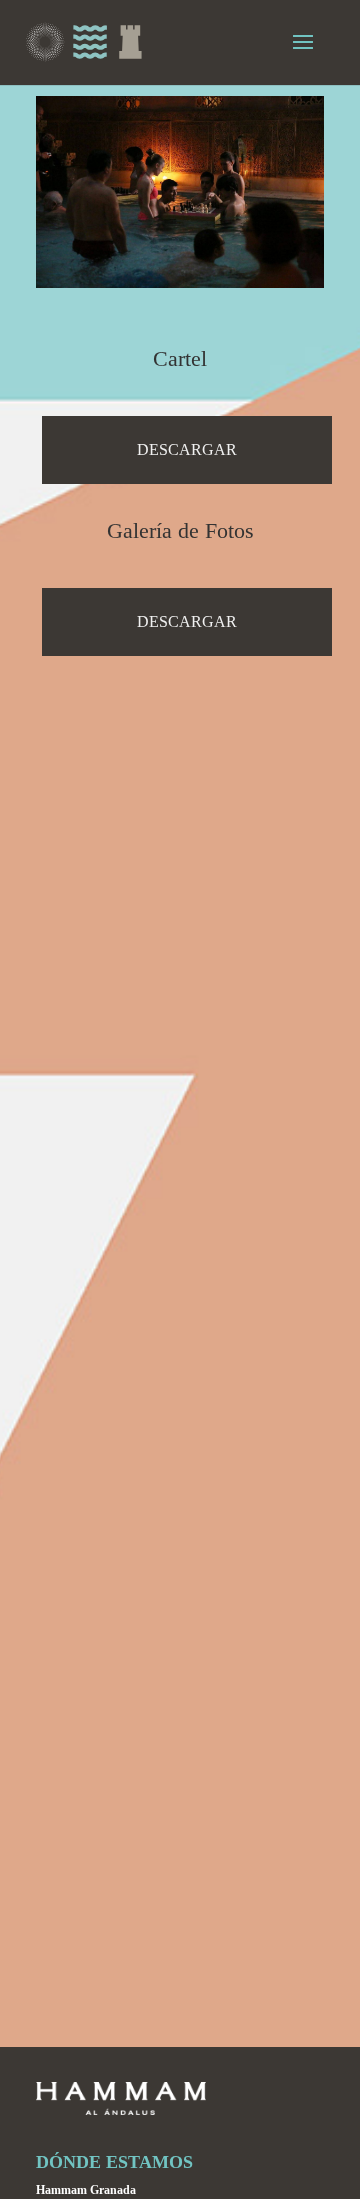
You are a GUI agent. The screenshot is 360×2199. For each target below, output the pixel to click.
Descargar (187, 449)
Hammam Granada (86, 2190)
